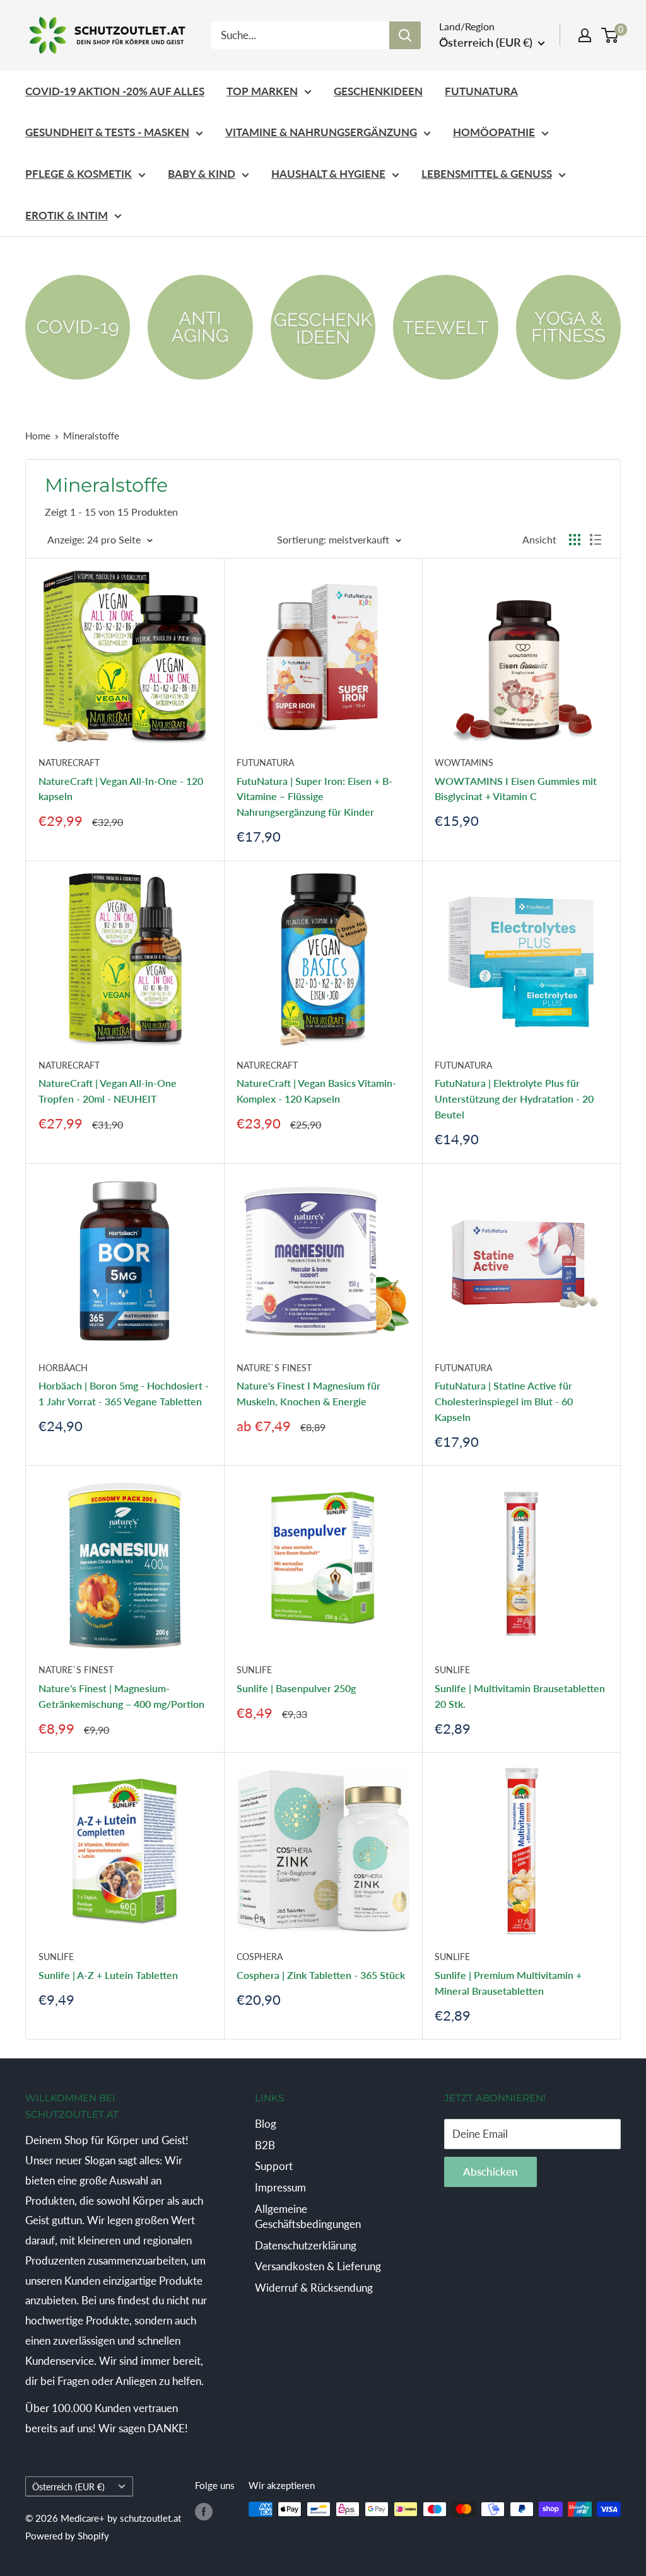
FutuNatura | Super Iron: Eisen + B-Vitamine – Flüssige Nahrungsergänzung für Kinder (314, 797)
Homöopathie (494, 132)
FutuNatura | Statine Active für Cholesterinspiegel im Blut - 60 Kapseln (504, 1401)
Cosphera (260, 1957)
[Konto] (585, 35)
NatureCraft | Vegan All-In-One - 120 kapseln (121, 789)
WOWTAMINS (464, 763)
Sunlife (254, 1670)
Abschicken (490, 2172)
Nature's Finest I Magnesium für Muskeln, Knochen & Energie (308, 1393)
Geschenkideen (378, 91)
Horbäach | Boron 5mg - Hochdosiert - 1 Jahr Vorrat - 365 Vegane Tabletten (124, 1393)
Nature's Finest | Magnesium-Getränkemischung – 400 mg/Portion (121, 1696)
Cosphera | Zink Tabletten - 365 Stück (321, 1975)
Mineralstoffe (91, 436)
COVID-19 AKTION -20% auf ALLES (115, 91)
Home (38, 436)
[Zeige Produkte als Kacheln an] (575, 540)
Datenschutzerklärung (306, 2245)
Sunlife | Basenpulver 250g (296, 1688)
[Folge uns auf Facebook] (204, 2511)
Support (274, 2166)
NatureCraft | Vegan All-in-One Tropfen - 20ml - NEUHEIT (108, 1091)
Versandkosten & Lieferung (318, 2266)
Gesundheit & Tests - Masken (107, 132)
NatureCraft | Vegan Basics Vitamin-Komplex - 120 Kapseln (316, 1091)
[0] (610, 35)
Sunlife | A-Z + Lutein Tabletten (108, 1975)
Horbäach (63, 1368)
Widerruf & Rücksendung (314, 2288)
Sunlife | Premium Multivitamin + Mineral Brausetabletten (508, 1983)
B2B (265, 2145)
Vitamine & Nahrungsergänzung (321, 132)
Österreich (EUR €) (68, 2487)
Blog (266, 2124)
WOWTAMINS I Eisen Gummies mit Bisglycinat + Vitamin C (516, 789)
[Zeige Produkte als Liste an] (596, 540)
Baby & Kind (202, 174)
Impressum (280, 2187)
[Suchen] (405, 35)
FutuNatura (481, 91)
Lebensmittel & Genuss (487, 174)
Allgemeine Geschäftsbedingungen (308, 2216)
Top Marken (262, 91)
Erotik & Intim (67, 215)
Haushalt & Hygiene (328, 174)
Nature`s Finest (274, 1368)
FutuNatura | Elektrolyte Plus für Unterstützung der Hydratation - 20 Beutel (514, 1099)
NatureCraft (69, 763)
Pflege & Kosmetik (79, 174)
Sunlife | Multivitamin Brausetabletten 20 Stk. (520, 1696)
